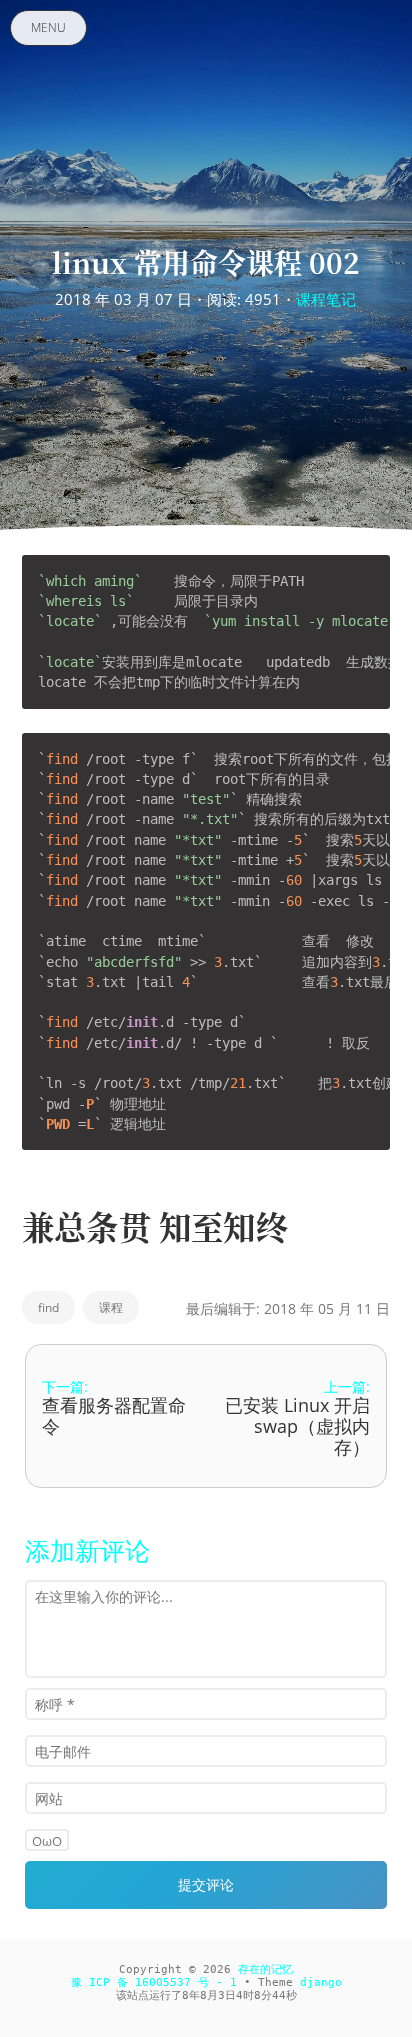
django (321, 1982)
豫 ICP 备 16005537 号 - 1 (154, 1982)
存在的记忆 (265, 1969)
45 (279, 1995)
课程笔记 (326, 299)
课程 (111, 1307)
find (48, 1307)
